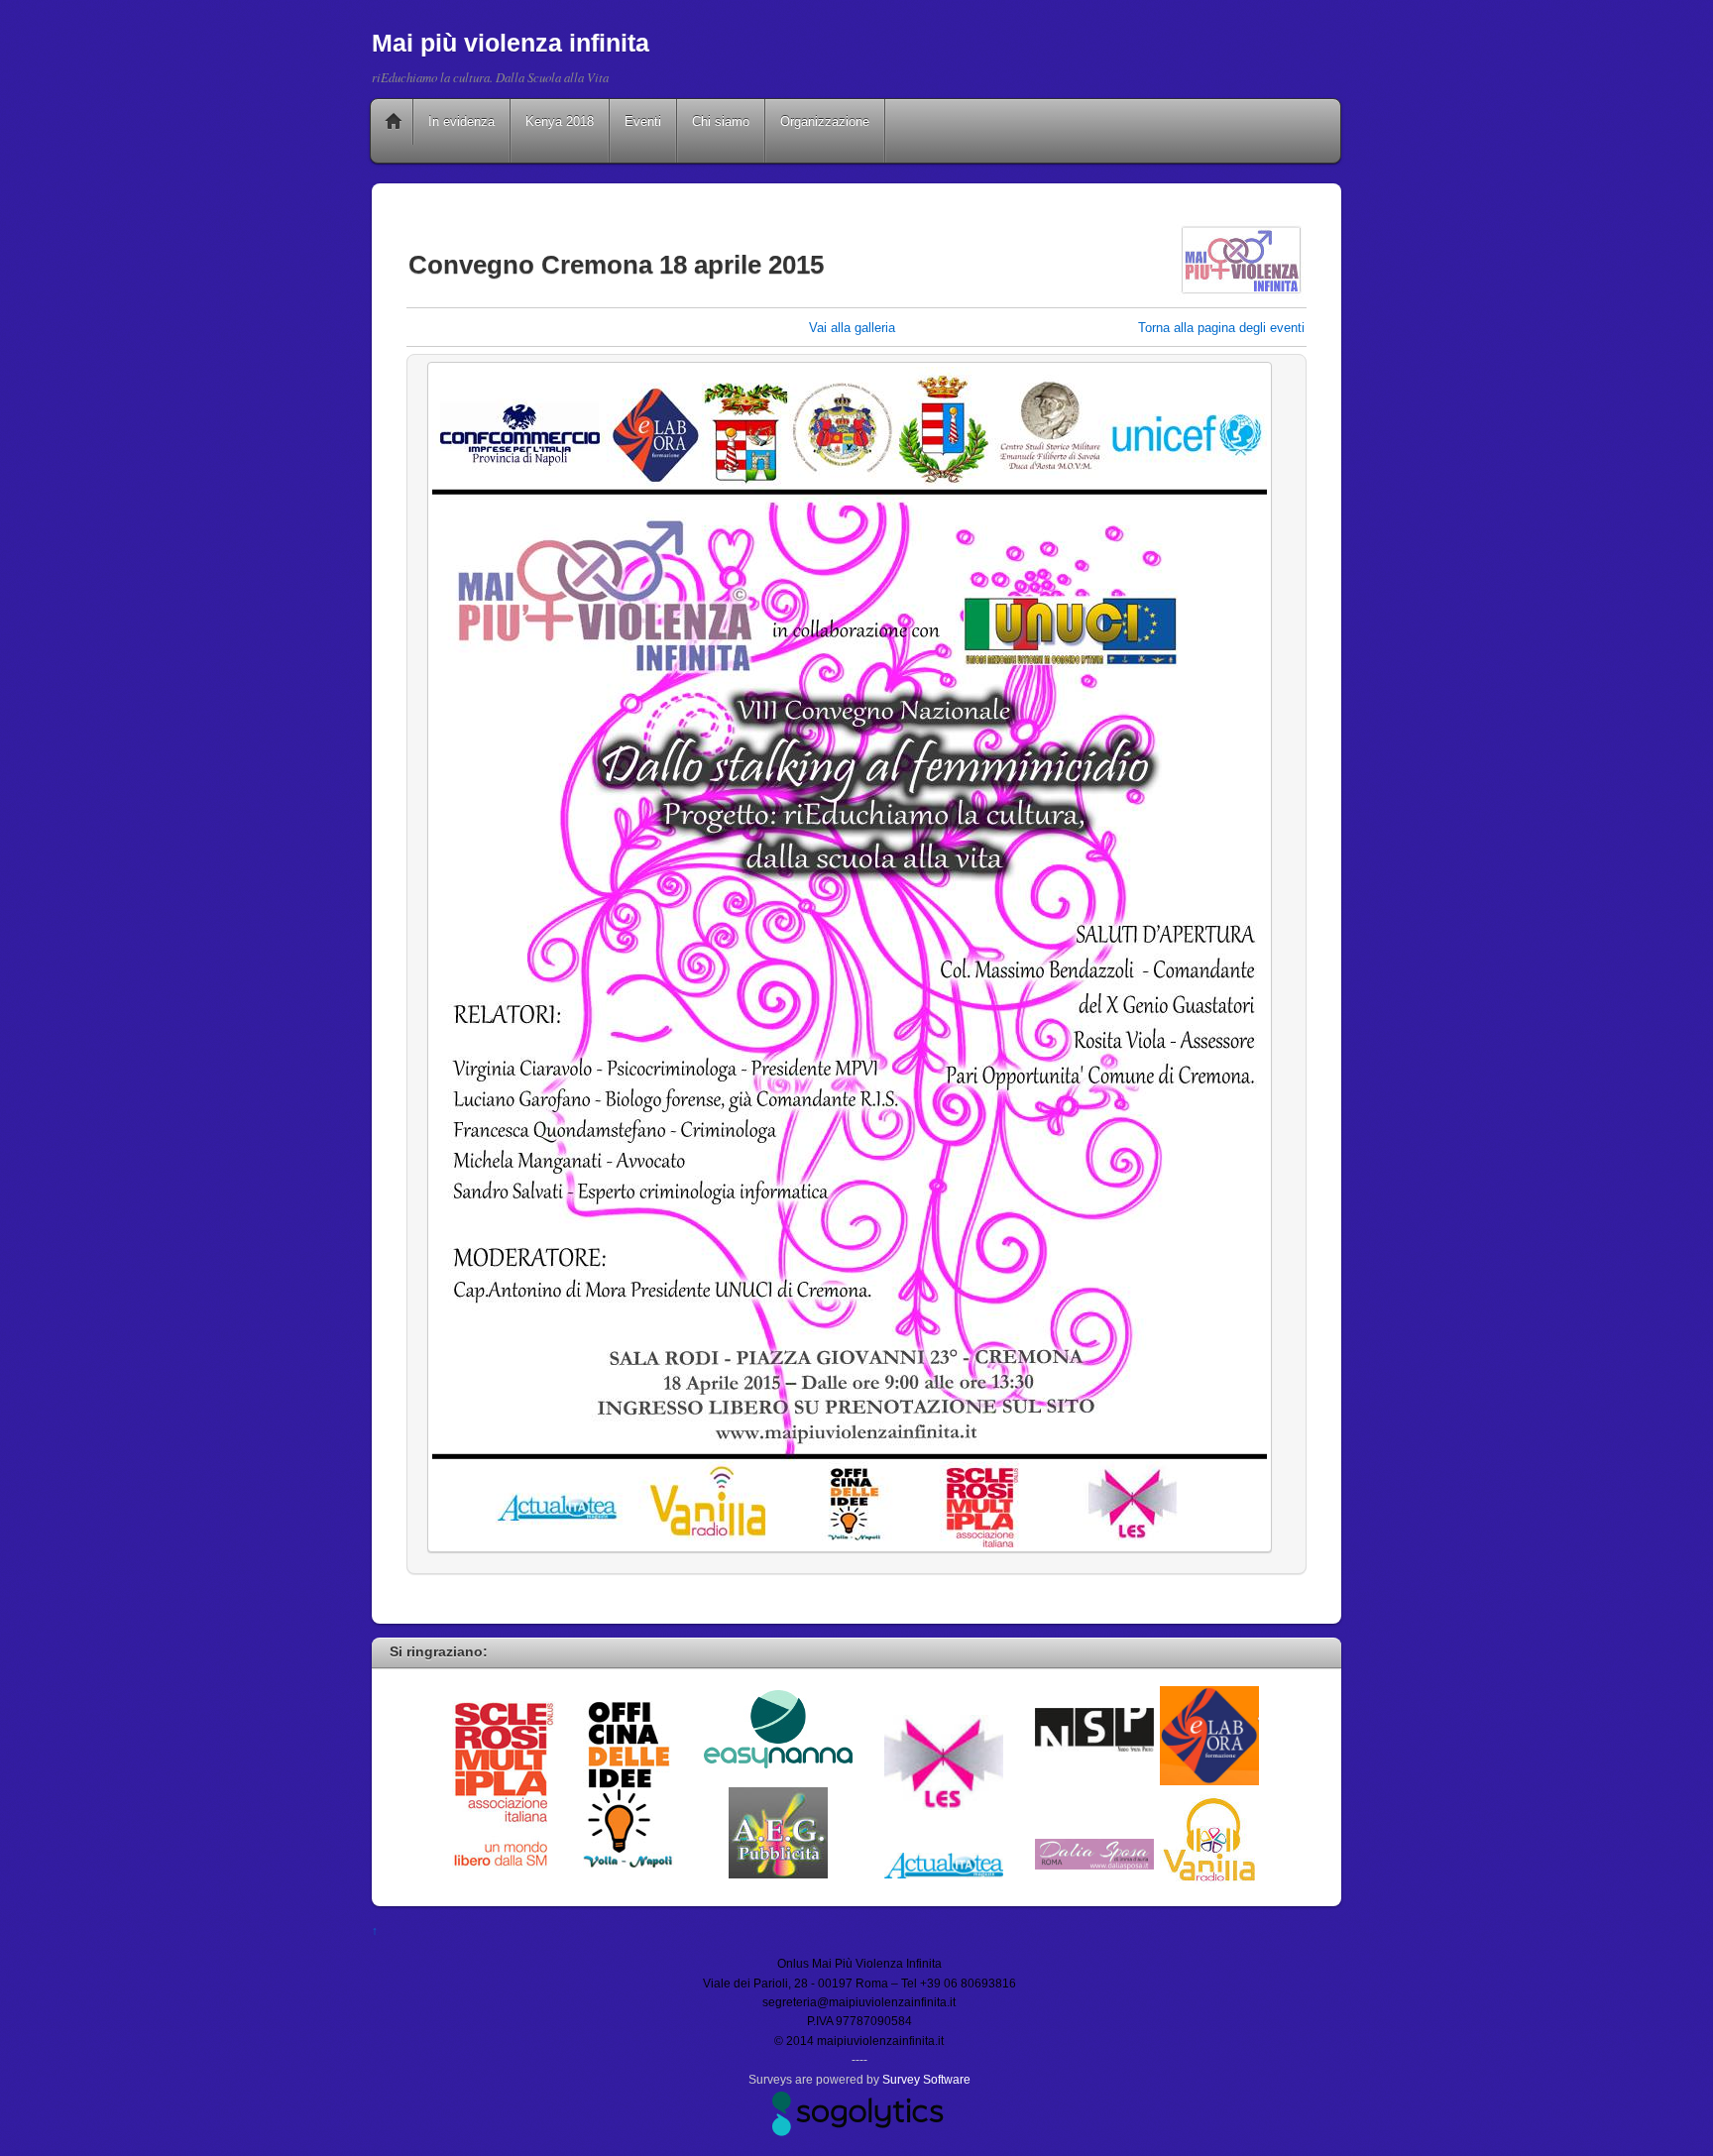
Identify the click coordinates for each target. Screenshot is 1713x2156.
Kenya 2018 (560, 121)
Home (394, 122)
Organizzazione (825, 121)
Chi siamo (721, 121)
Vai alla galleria (852, 328)
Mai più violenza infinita (511, 43)
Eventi (643, 121)
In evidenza (461, 121)
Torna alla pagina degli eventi (1221, 328)
